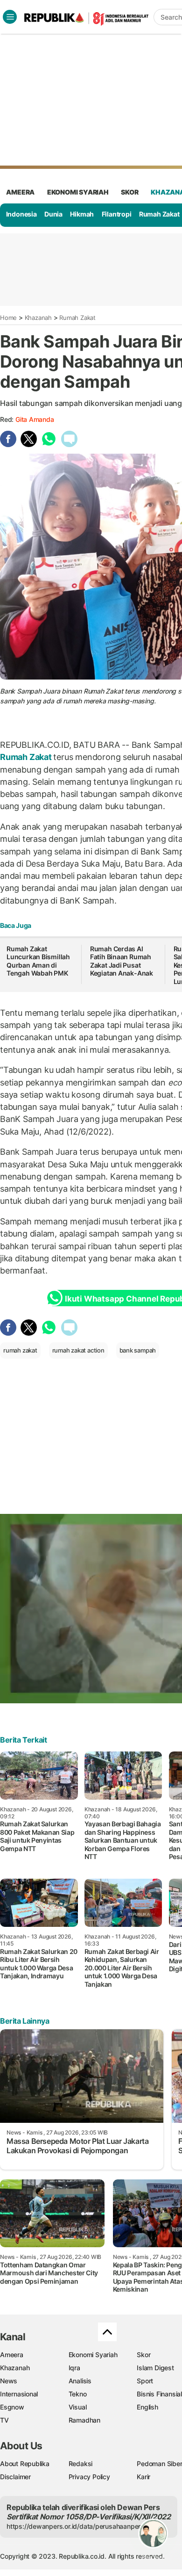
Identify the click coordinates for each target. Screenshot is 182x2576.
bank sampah (138, 1350)
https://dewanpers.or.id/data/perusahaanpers (75, 2526)
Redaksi (81, 2464)
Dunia (53, 214)
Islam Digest (155, 2368)
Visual (78, 2407)
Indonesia (21, 214)
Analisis (80, 2381)
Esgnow (12, 2407)
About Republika (25, 2464)
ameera (20, 192)
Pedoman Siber (159, 2464)
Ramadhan (84, 2420)
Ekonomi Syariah (78, 192)
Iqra (74, 2368)
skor (129, 192)
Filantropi (117, 214)
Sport (145, 2381)
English (147, 2407)
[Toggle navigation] (10, 17)
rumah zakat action (78, 1350)
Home (8, 318)
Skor (143, 2355)
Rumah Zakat (159, 214)
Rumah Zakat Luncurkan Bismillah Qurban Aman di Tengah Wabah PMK (38, 961)
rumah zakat (20, 1350)
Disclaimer (15, 2477)
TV (4, 2420)
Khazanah (38, 318)
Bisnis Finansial (159, 2394)
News (9, 2381)
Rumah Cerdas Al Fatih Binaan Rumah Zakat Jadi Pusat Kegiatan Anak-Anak (122, 961)
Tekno (78, 2394)
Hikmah (82, 214)
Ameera (12, 2355)
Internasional (19, 2394)
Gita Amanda (35, 419)
